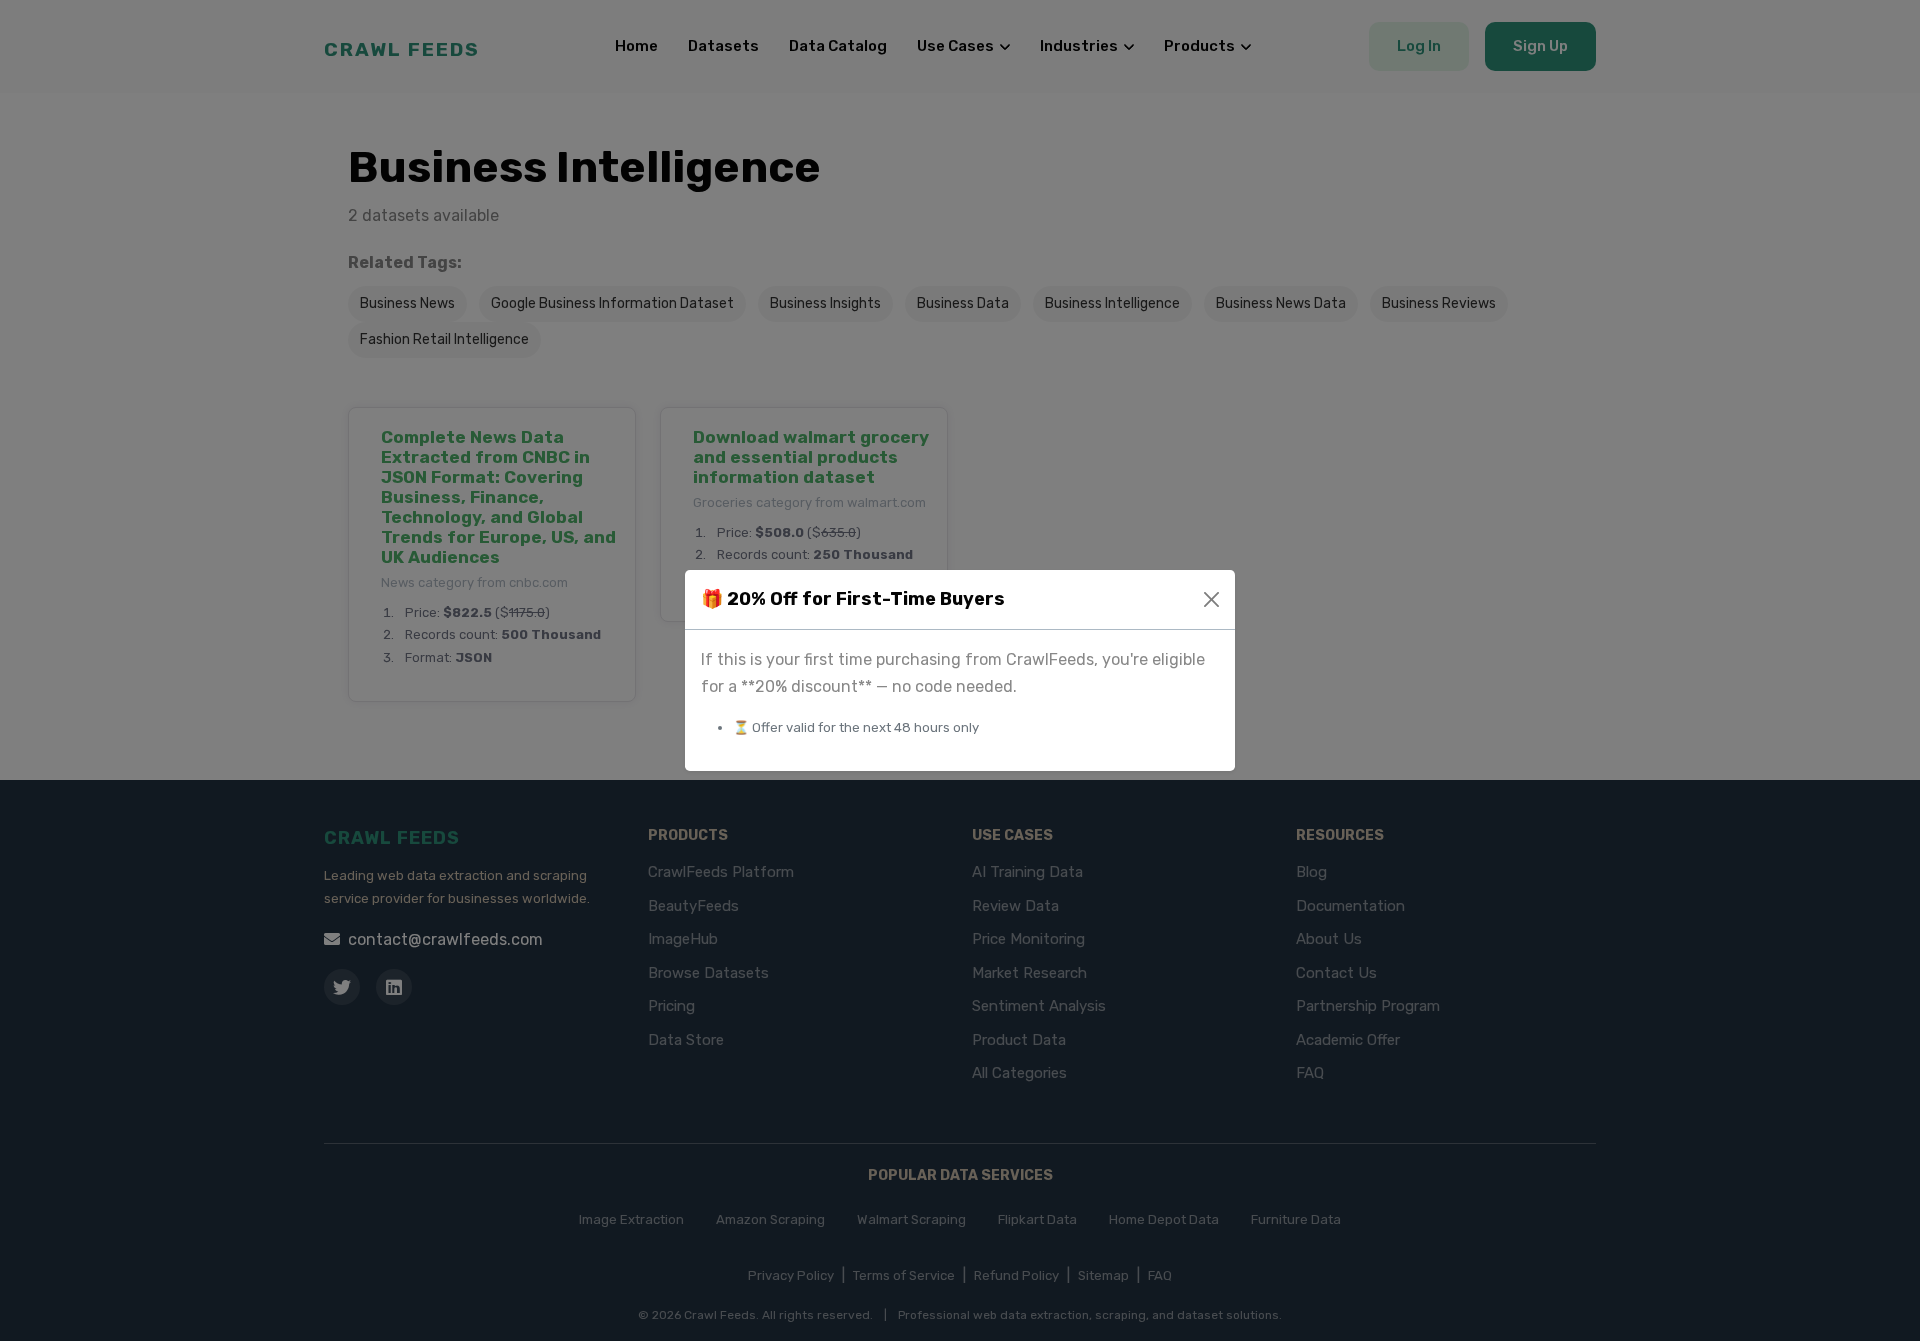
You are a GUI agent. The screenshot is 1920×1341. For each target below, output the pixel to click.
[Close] (1211, 599)
